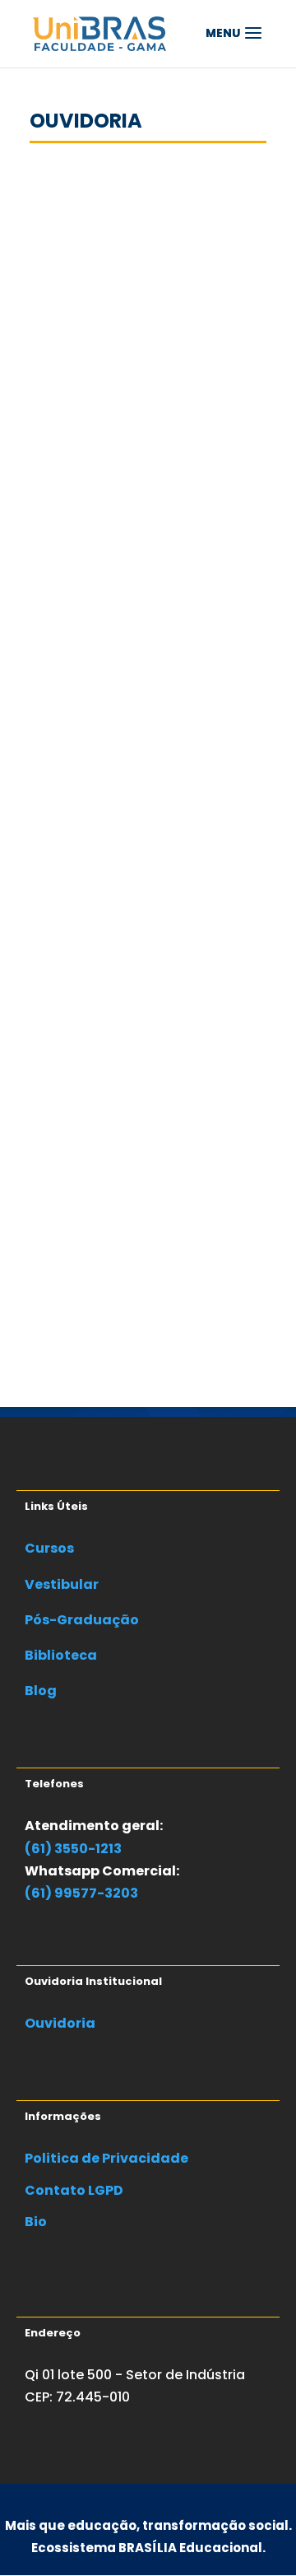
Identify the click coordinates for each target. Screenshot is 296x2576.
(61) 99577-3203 (81, 1893)
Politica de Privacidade (106, 2158)
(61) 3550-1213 (73, 1849)
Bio (36, 2222)
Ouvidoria (60, 2023)
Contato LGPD (74, 2190)
